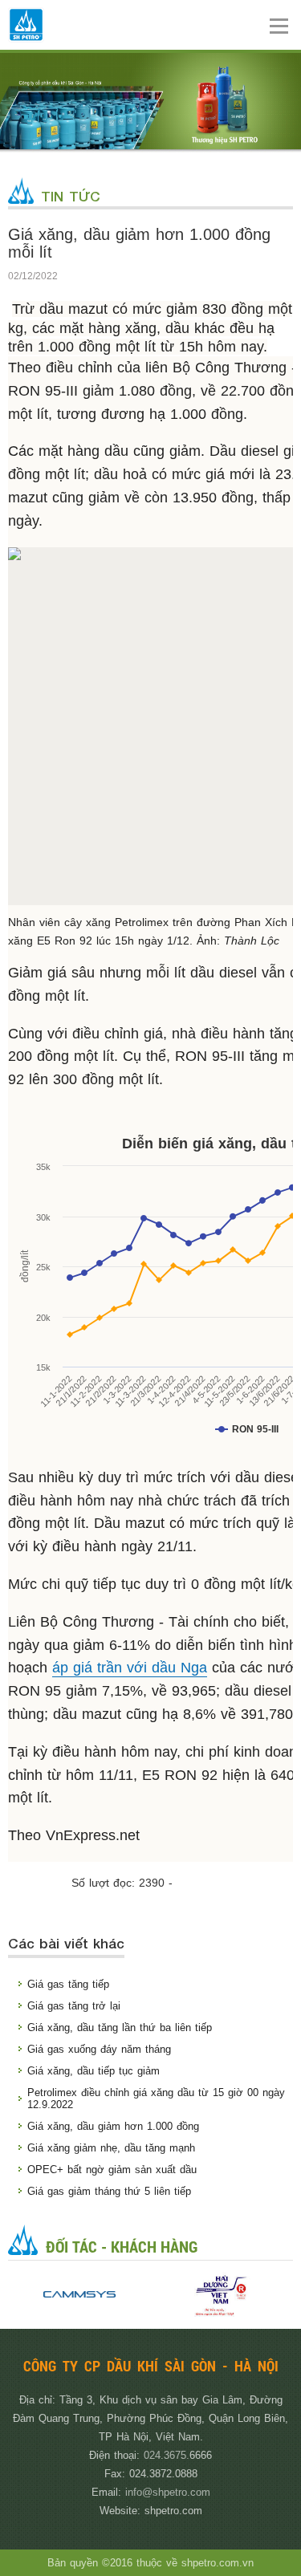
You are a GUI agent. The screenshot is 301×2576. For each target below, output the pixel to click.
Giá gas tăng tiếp (68, 1984)
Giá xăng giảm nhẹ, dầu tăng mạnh (111, 2148)
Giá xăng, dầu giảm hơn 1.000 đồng (113, 2126)
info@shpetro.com (168, 2492)
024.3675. (167, 2455)
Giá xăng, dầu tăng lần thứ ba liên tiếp (120, 2027)
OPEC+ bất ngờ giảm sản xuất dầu (112, 2170)
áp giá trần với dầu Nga (130, 1668)
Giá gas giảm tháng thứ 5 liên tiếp (109, 2191)
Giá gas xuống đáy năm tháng (99, 2049)
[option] (79, 2295)
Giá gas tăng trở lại (74, 2006)
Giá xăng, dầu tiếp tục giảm (94, 2071)
